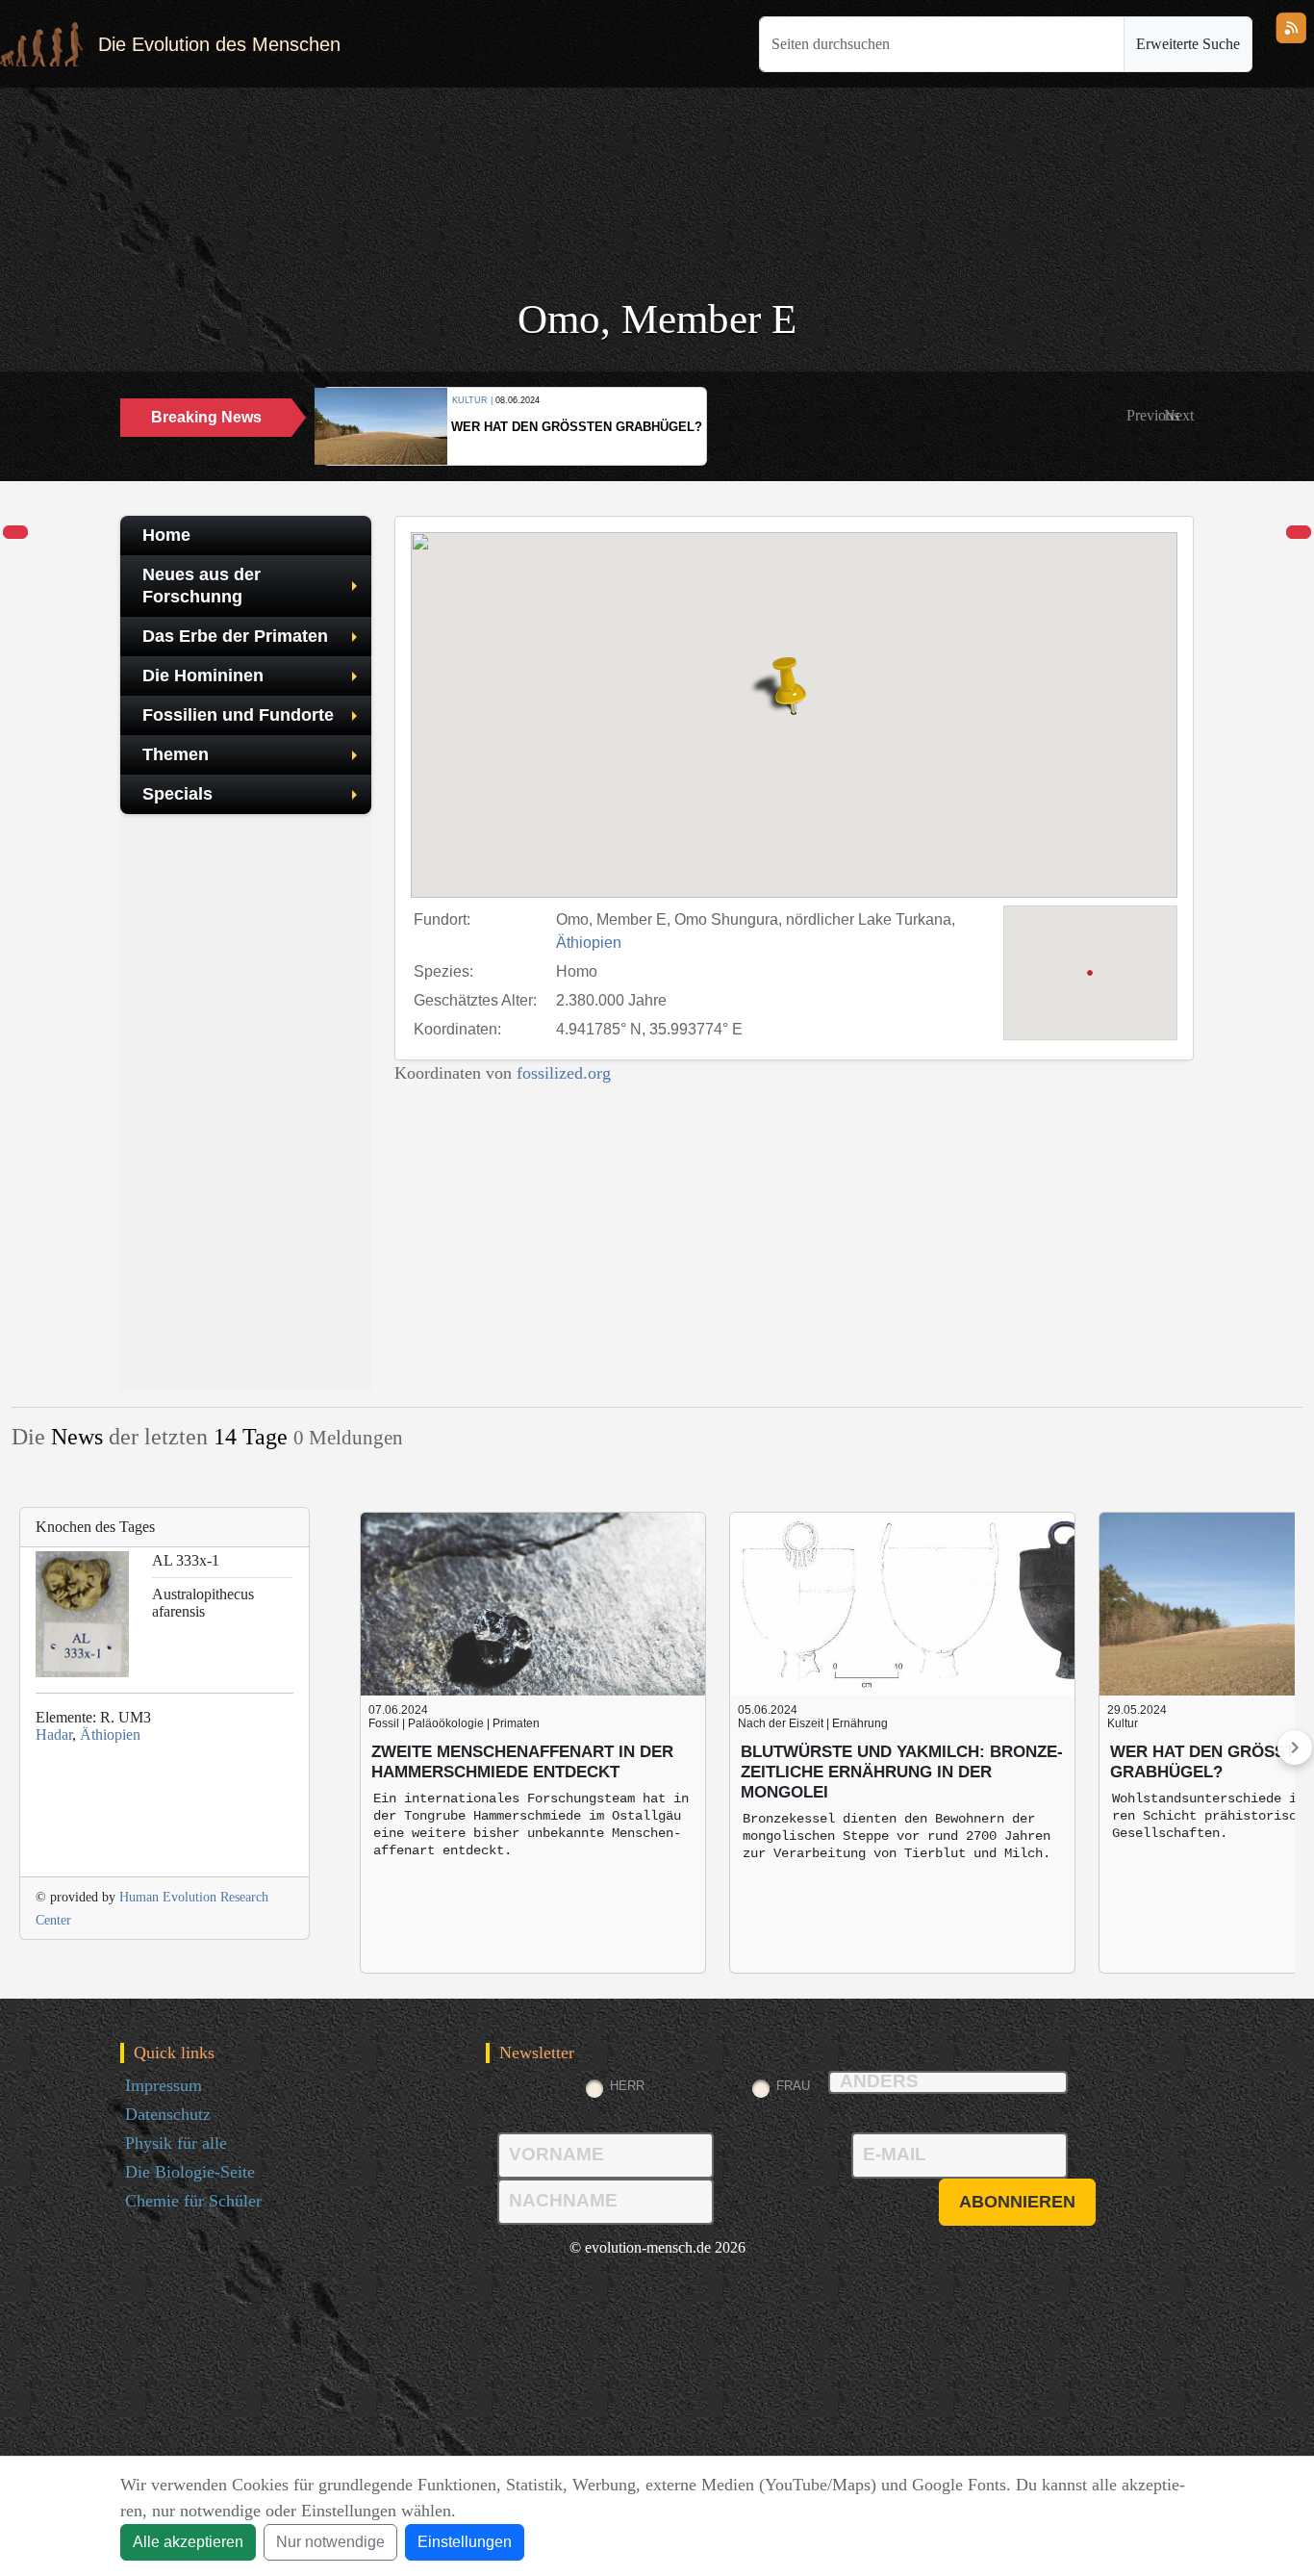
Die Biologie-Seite (190, 2172)
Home (166, 535)
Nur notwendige (330, 2542)
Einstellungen (465, 2542)
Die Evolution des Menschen (219, 44)
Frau (793, 2086)
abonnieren (1017, 2202)
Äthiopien (589, 943)
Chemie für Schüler (193, 2201)
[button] (1153, 416)
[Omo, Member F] (1299, 533)
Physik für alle (176, 2143)
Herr (627, 2086)
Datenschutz (168, 2114)
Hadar (54, 1734)
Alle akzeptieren (188, 2542)
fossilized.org (564, 1073)
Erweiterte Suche (1188, 44)
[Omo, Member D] (15, 533)
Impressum (164, 2085)
